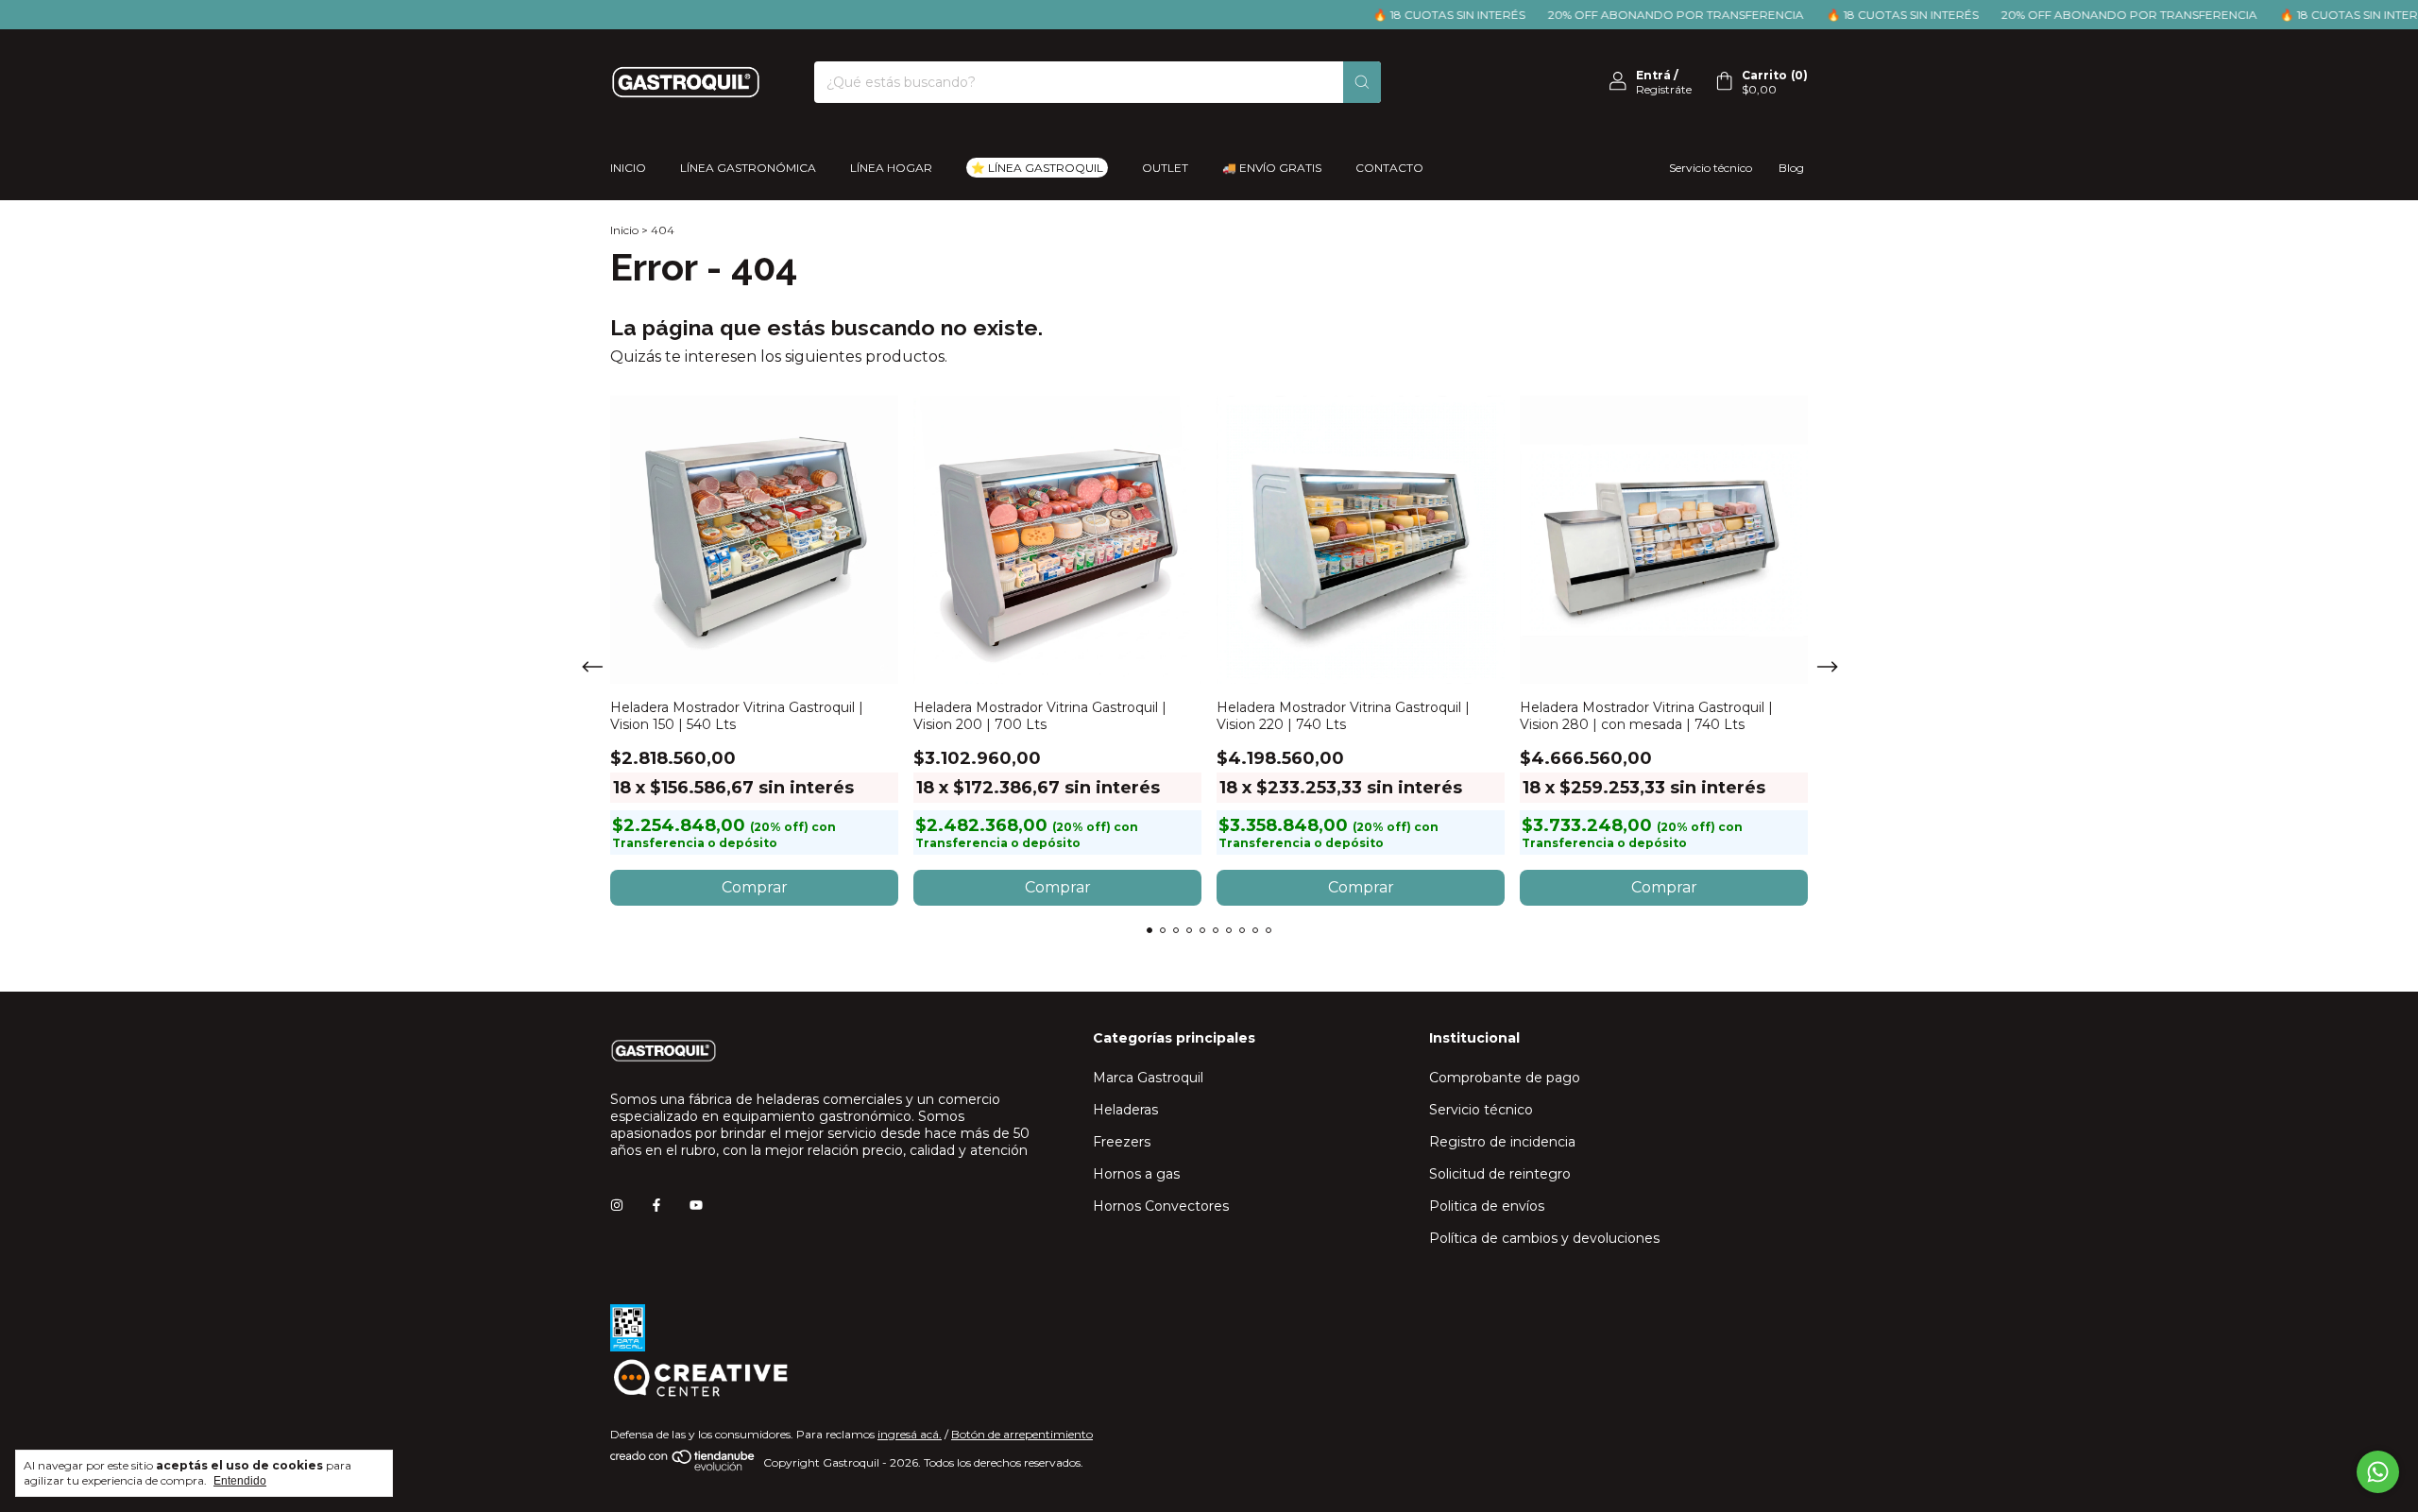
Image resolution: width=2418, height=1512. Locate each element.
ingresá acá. (910, 1434)
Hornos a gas (1136, 1174)
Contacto (1389, 168)
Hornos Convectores (1161, 1206)
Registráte (1664, 89)
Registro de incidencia (1502, 1142)
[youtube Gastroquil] (696, 1205)
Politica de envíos (1487, 1206)
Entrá (1653, 75)
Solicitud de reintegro (1500, 1174)
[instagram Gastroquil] (617, 1205)
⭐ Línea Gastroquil (1037, 168)
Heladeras (1125, 1110)
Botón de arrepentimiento (1022, 1434)
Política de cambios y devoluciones (1544, 1238)
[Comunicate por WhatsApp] (2378, 1472)
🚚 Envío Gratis (1272, 168)
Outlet (1165, 168)
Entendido (240, 1481)
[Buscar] (1362, 82)
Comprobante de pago (1505, 1078)
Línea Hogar (891, 168)
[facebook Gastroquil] (656, 1205)
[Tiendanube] (683, 1467)
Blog (1791, 168)
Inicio (628, 168)
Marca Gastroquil (1148, 1078)
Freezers (1122, 1142)
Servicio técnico (1711, 168)
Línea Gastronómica (748, 168)
